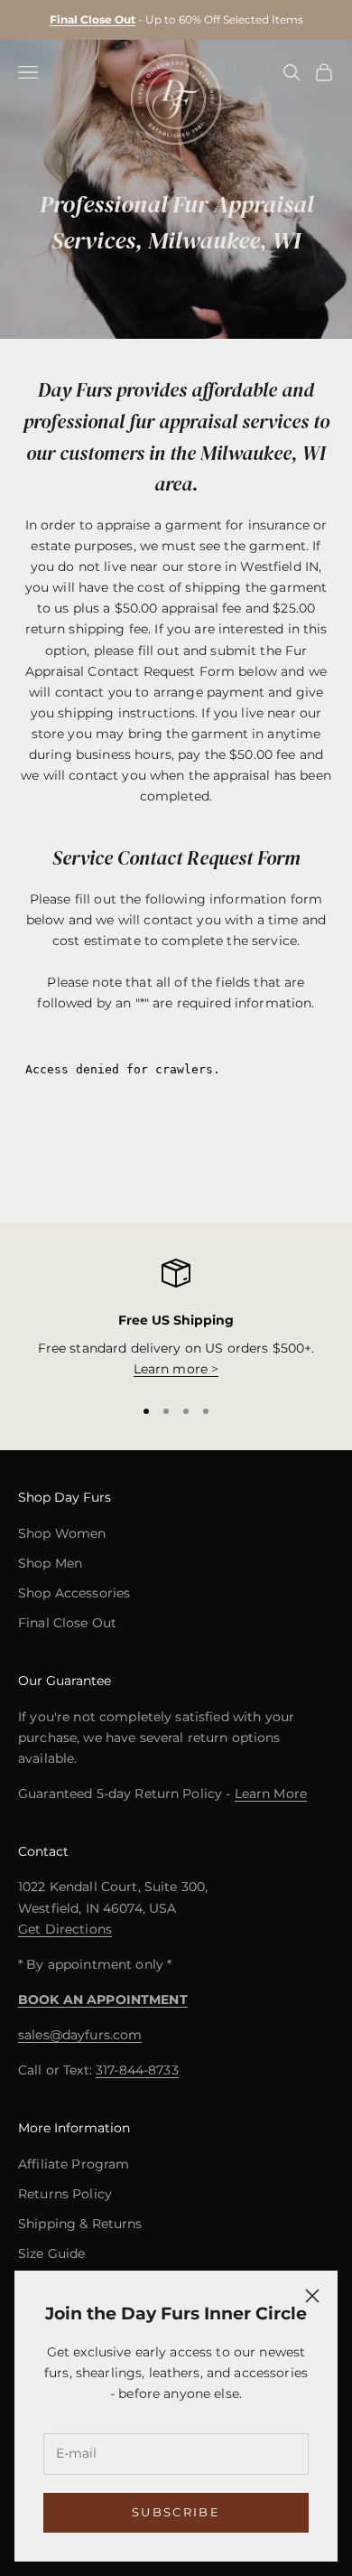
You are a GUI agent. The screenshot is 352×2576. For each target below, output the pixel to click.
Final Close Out (67, 1623)
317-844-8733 (137, 2070)
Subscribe (176, 2512)
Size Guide (51, 2253)
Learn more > (176, 1369)
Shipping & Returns (80, 2224)
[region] (176, 1320)
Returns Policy (65, 2194)
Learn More (271, 1794)
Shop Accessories (74, 1593)
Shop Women (62, 1533)
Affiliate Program (74, 2164)
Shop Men (50, 1563)
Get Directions (65, 1929)
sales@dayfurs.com (80, 2035)
